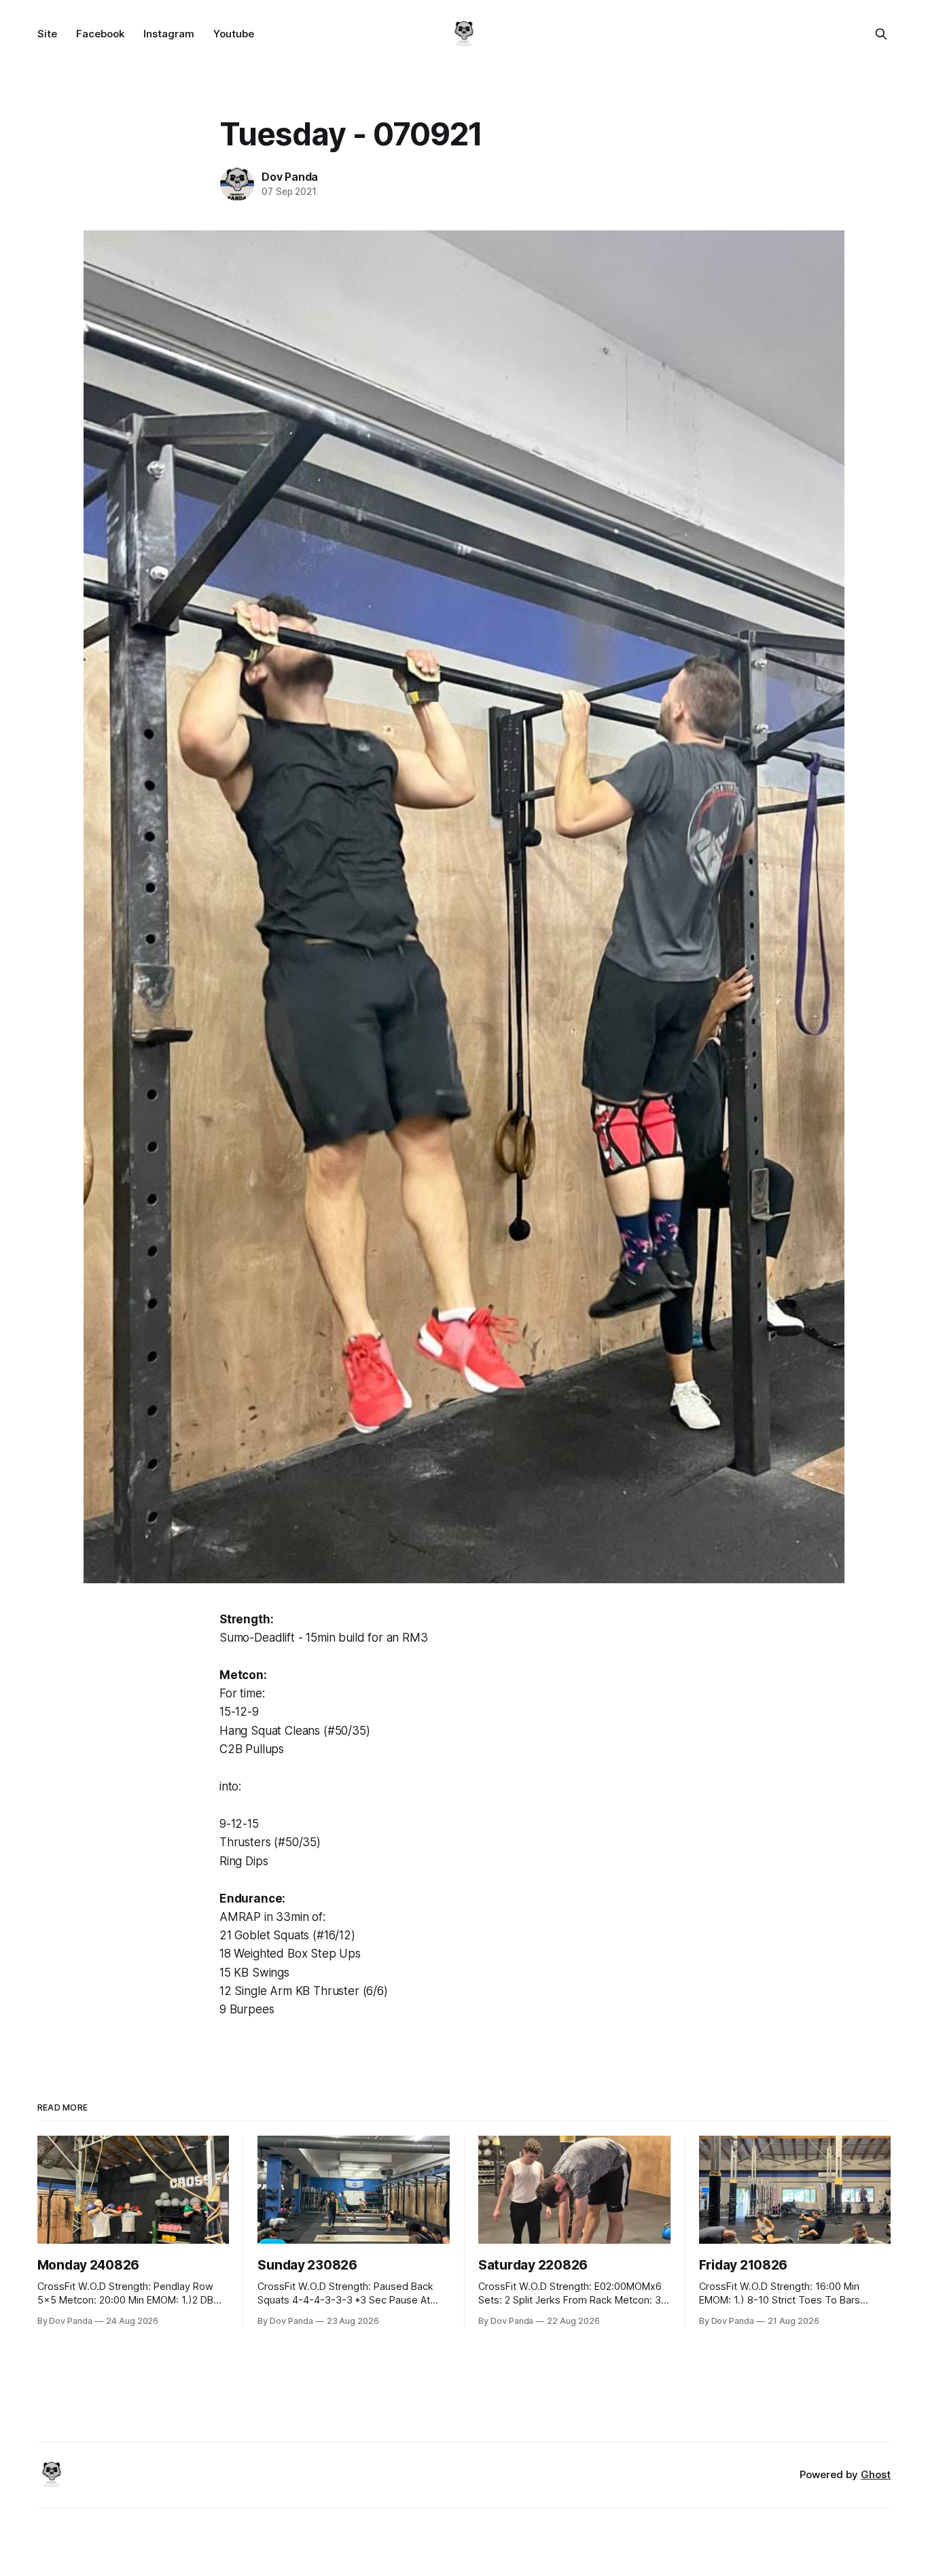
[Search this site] (881, 34)
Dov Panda (290, 177)
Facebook (100, 34)
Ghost (876, 2474)
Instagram (169, 34)
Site (47, 34)
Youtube (234, 34)
